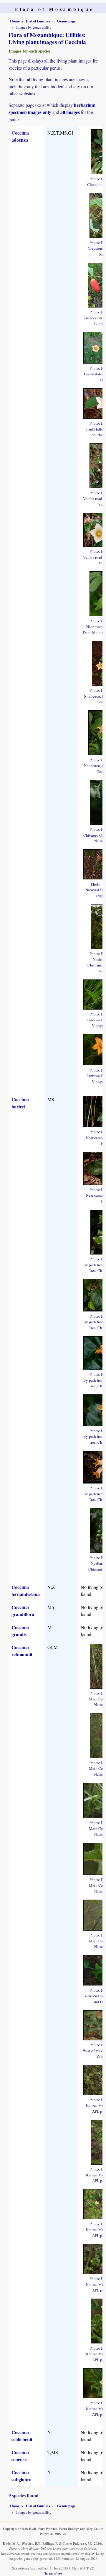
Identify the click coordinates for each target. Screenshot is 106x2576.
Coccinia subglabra (21, 2476)
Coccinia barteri (20, 1103)
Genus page (66, 21)
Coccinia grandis (20, 1631)
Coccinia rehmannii (22, 1651)
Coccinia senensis (20, 2456)
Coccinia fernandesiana (26, 1590)
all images (70, 112)
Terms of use (53, 2573)
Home (15, 21)
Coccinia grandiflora (23, 1611)
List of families (38, 21)
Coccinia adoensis (20, 136)
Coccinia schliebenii (22, 2436)
